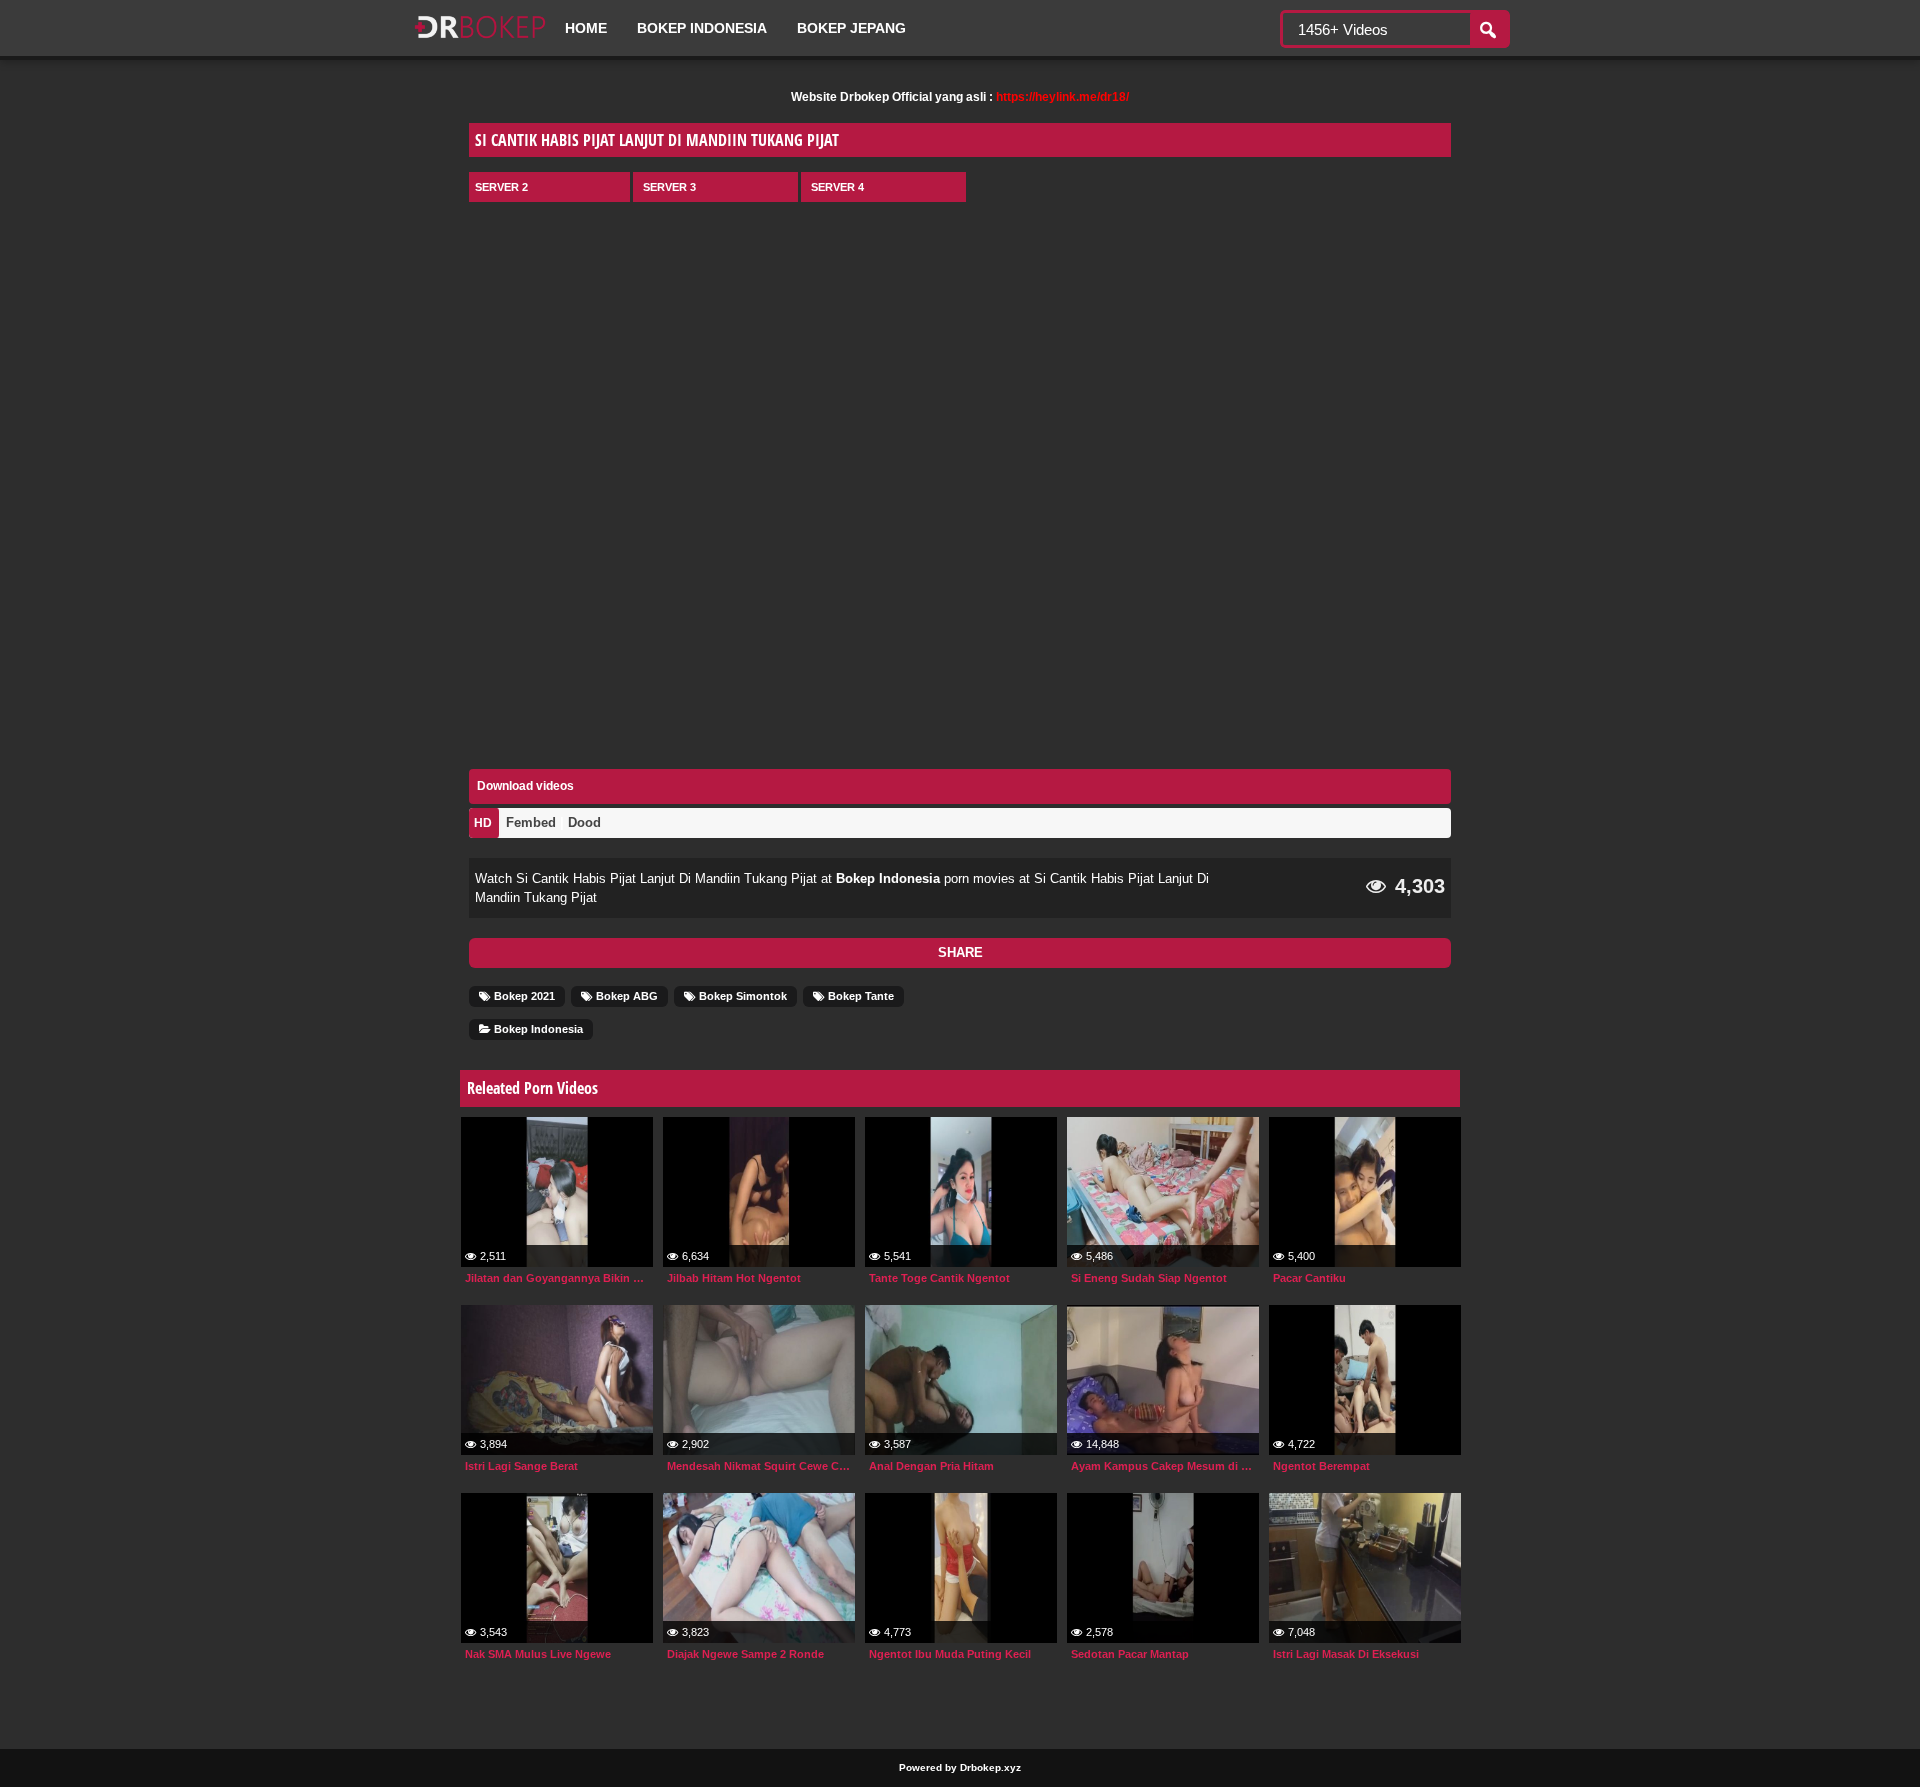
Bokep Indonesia (702, 28)
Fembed (531, 822)
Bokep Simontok (741, 996)
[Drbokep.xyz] (480, 40)
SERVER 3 (669, 187)
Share (960, 952)
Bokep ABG (625, 996)
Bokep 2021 (523, 996)
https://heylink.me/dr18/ (1062, 97)
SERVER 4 (837, 187)
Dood (584, 822)
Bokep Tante (859, 996)
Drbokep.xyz (990, 1767)
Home (586, 28)
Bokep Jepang (851, 28)
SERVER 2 (501, 187)
